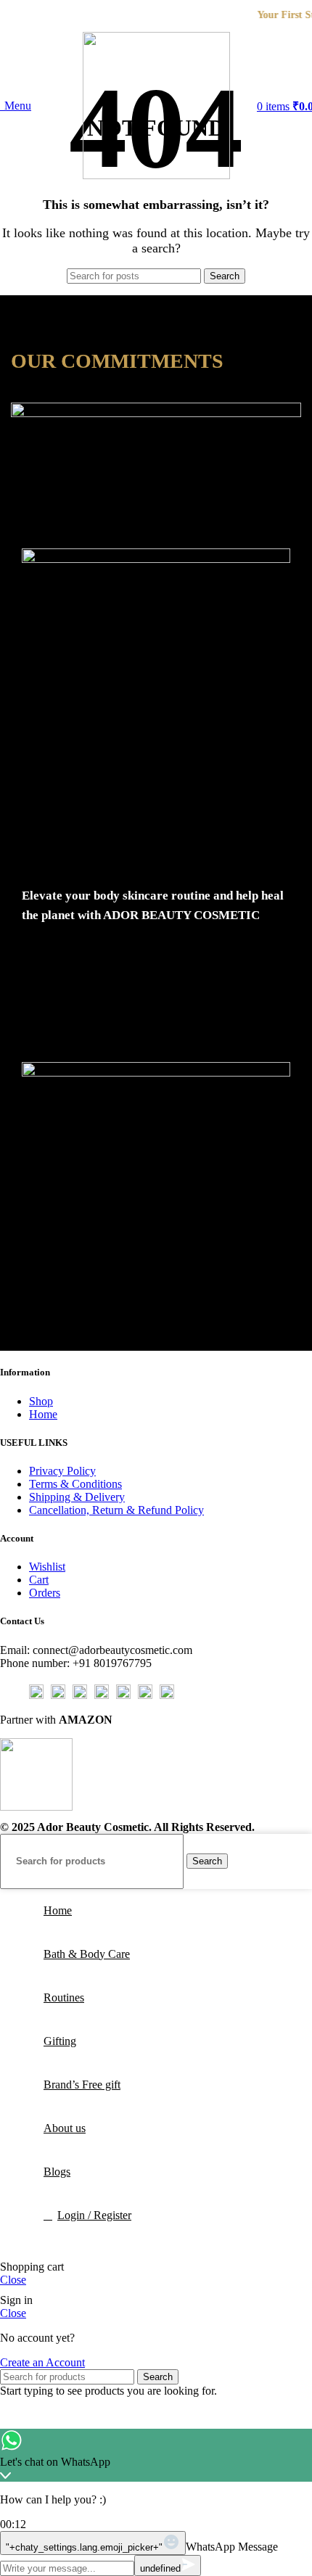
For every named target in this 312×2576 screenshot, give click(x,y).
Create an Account (42, 2362)
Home (43, 1414)
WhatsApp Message (232, 2547)
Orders (45, 1593)
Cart (39, 1580)
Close (13, 2280)
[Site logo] (156, 175)
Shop (41, 1401)
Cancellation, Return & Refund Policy (116, 1510)
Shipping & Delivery (77, 1497)
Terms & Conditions (75, 1484)
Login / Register (94, 2215)
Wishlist (47, 1567)
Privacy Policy (62, 1471)
